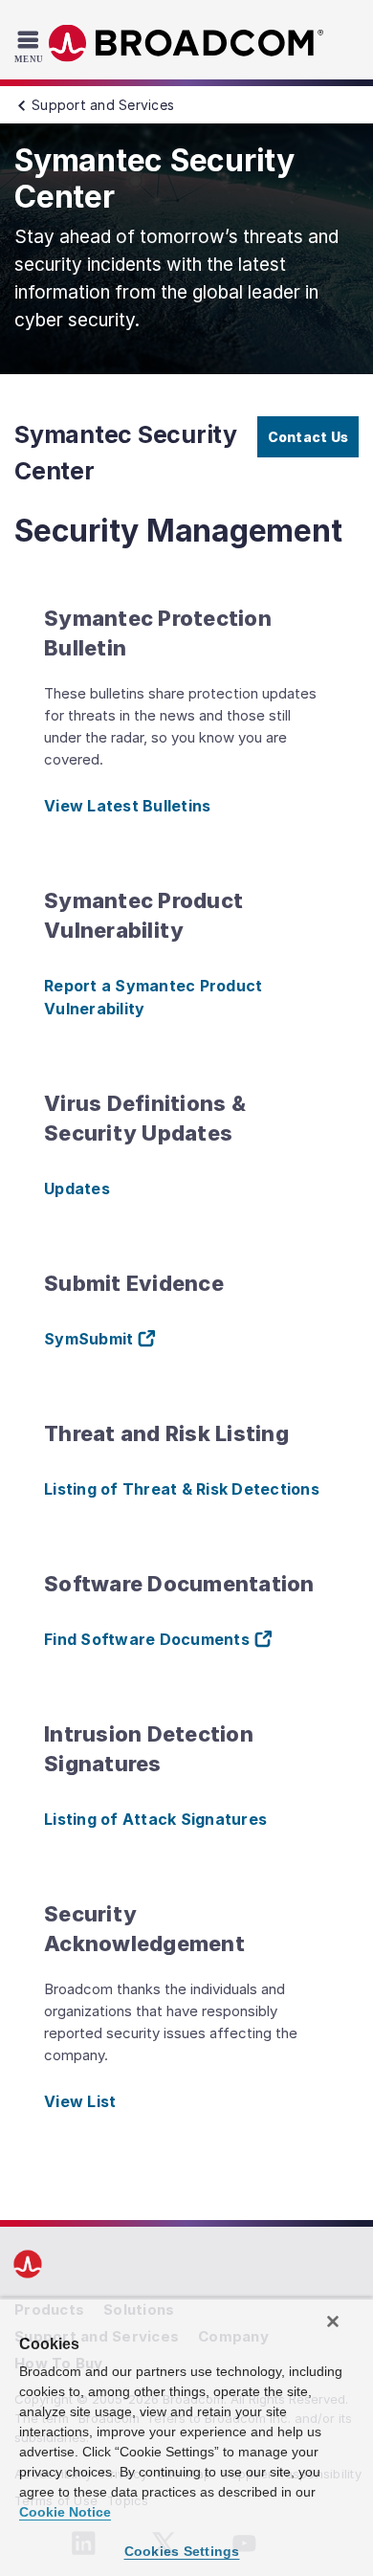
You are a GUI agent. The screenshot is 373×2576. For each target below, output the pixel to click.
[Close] (333, 2321)
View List (80, 2101)
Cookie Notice (65, 2512)
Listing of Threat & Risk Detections (182, 1489)
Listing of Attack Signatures (155, 1819)
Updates (77, 1188)
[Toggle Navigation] (31, 46)
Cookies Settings (182, 2551)
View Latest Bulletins (127, 806)
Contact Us (308, 437)
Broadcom (186, 44)
